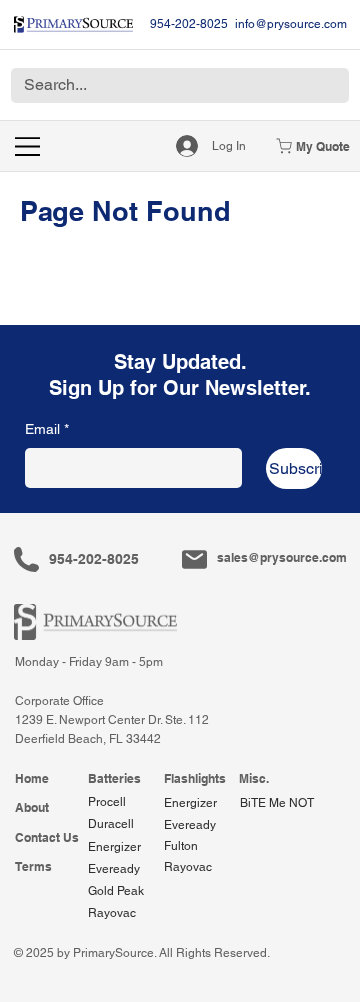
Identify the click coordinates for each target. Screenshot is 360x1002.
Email (47, 429)
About (32, 807)
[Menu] (28, 146)
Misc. (254, 778)
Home (32, 778)
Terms (33, 866)
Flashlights (195, 778)
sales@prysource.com (282, 557)
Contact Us (47, 837)
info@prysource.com (291, 24)
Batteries (114, 778)
